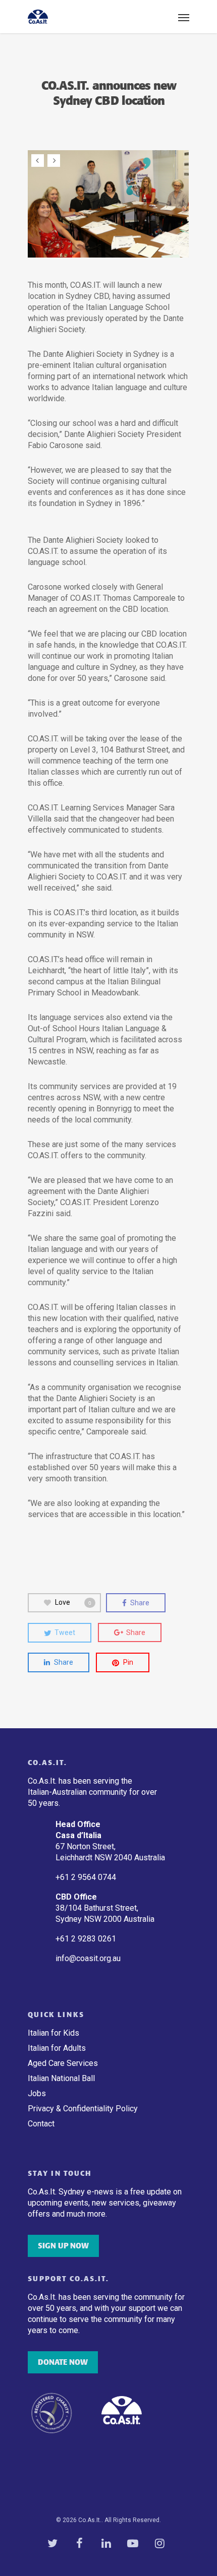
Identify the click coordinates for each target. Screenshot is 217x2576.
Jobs (37, 2093)
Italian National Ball (61, 2078)
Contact (41, 2124)
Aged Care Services (63, 2063)
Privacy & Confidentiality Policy (83, 2109)
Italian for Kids (53, 2033)
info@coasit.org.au (88, 1958)
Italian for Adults (57, 2048)
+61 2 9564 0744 (87, 1877)
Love (73, 1602)
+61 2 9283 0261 (86, 1939)
